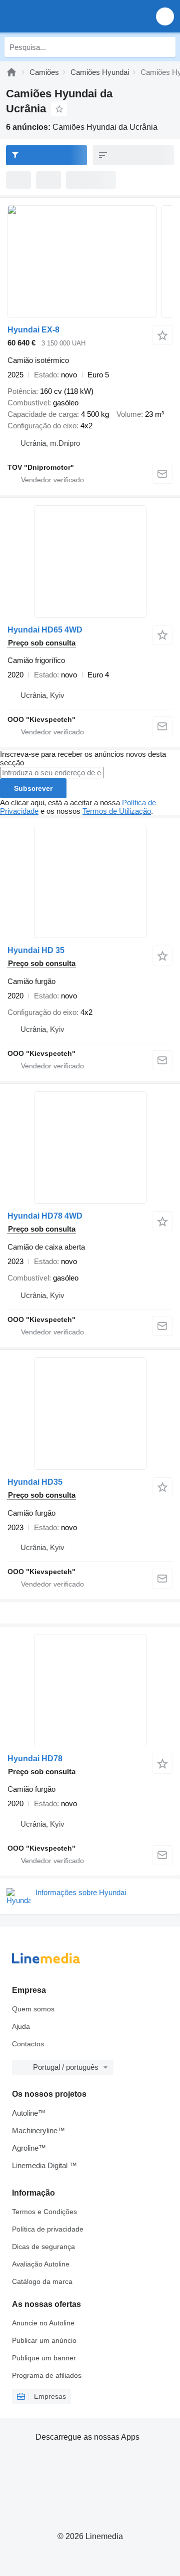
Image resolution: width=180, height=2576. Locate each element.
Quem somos (33, 2009)
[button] (165, 16)
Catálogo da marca (42, 2281)
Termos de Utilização (117, 811)
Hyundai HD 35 (36, 950)
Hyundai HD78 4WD (45, 1216)
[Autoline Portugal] (65, 16)
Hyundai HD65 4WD (45, 630)
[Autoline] (11, 72)
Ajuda (21, 2026)
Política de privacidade (48, 2229)
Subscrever (33, 788)
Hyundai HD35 (35, 1482)
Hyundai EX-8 (33, 330)
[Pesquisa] (165, 47)
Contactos (28, 2044)
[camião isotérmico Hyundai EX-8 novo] (90, 261)
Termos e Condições (44, 2212)
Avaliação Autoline (41, 2264)
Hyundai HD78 (35, 1759)
